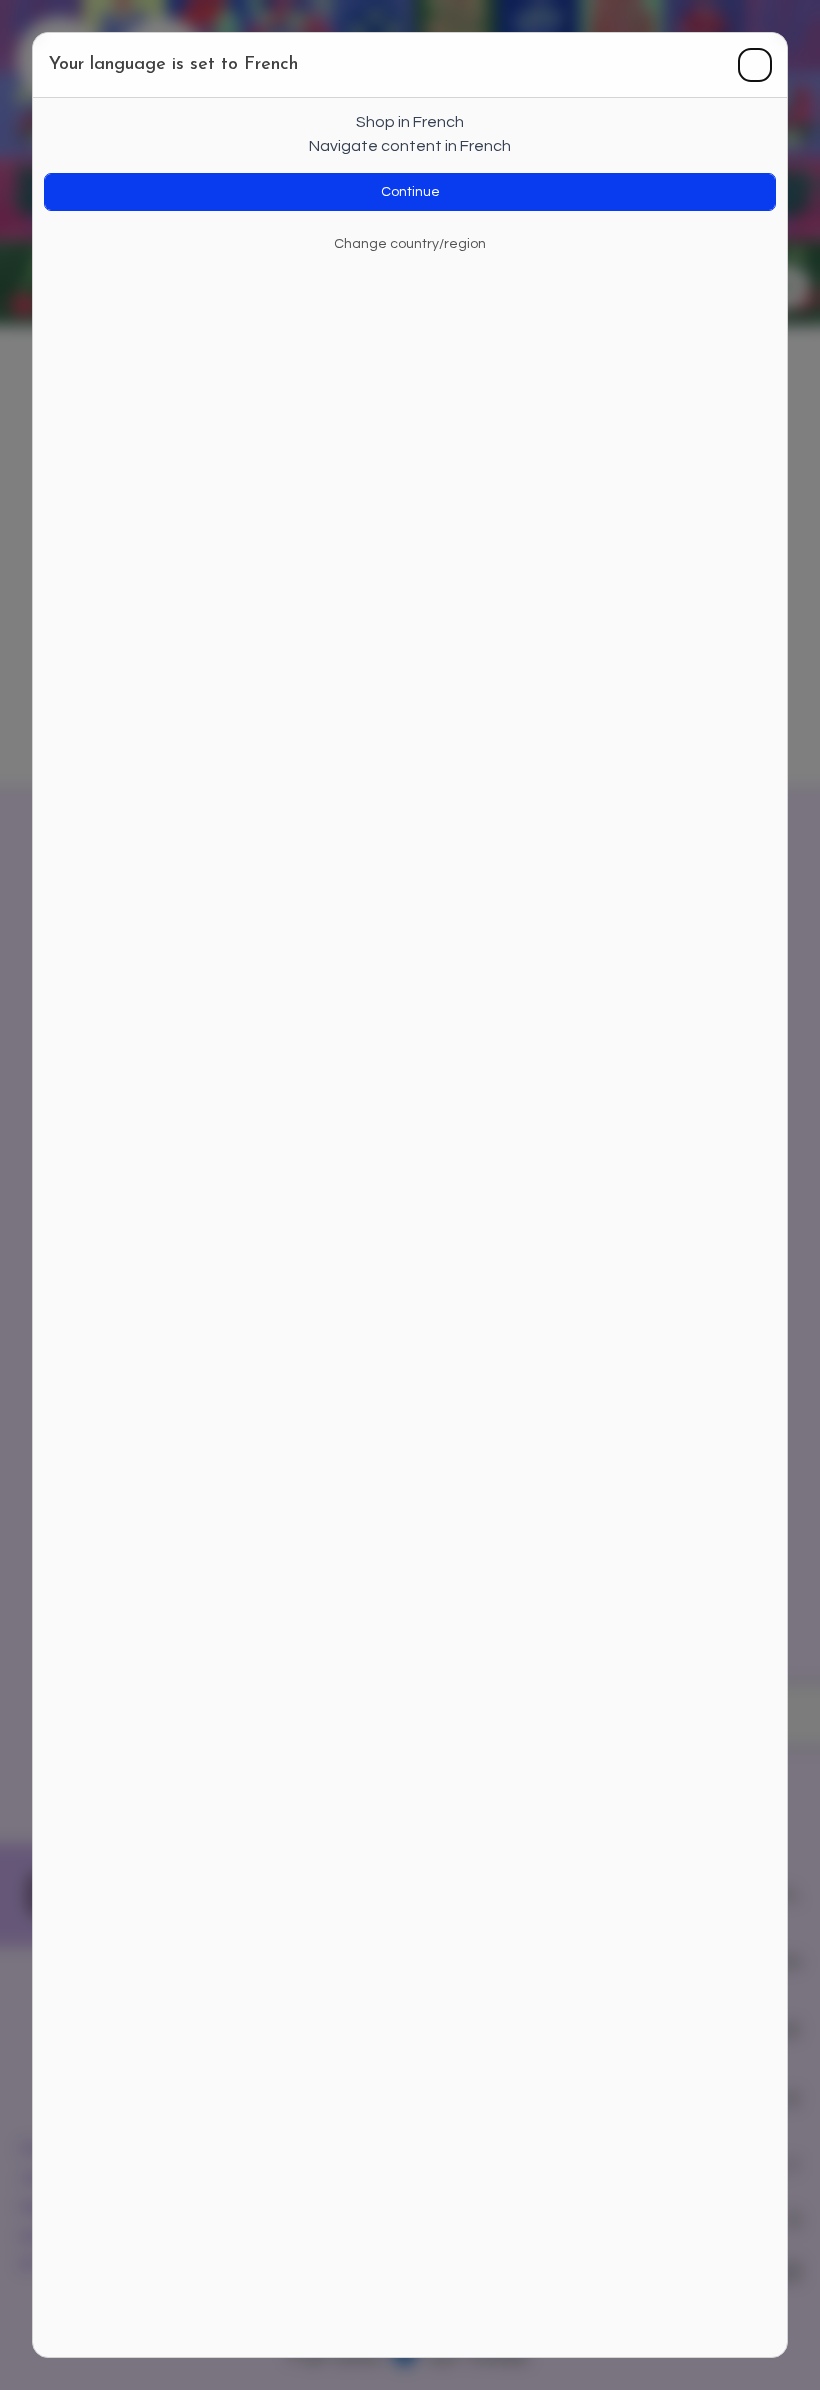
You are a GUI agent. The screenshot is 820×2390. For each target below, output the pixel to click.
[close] (755, 65)
